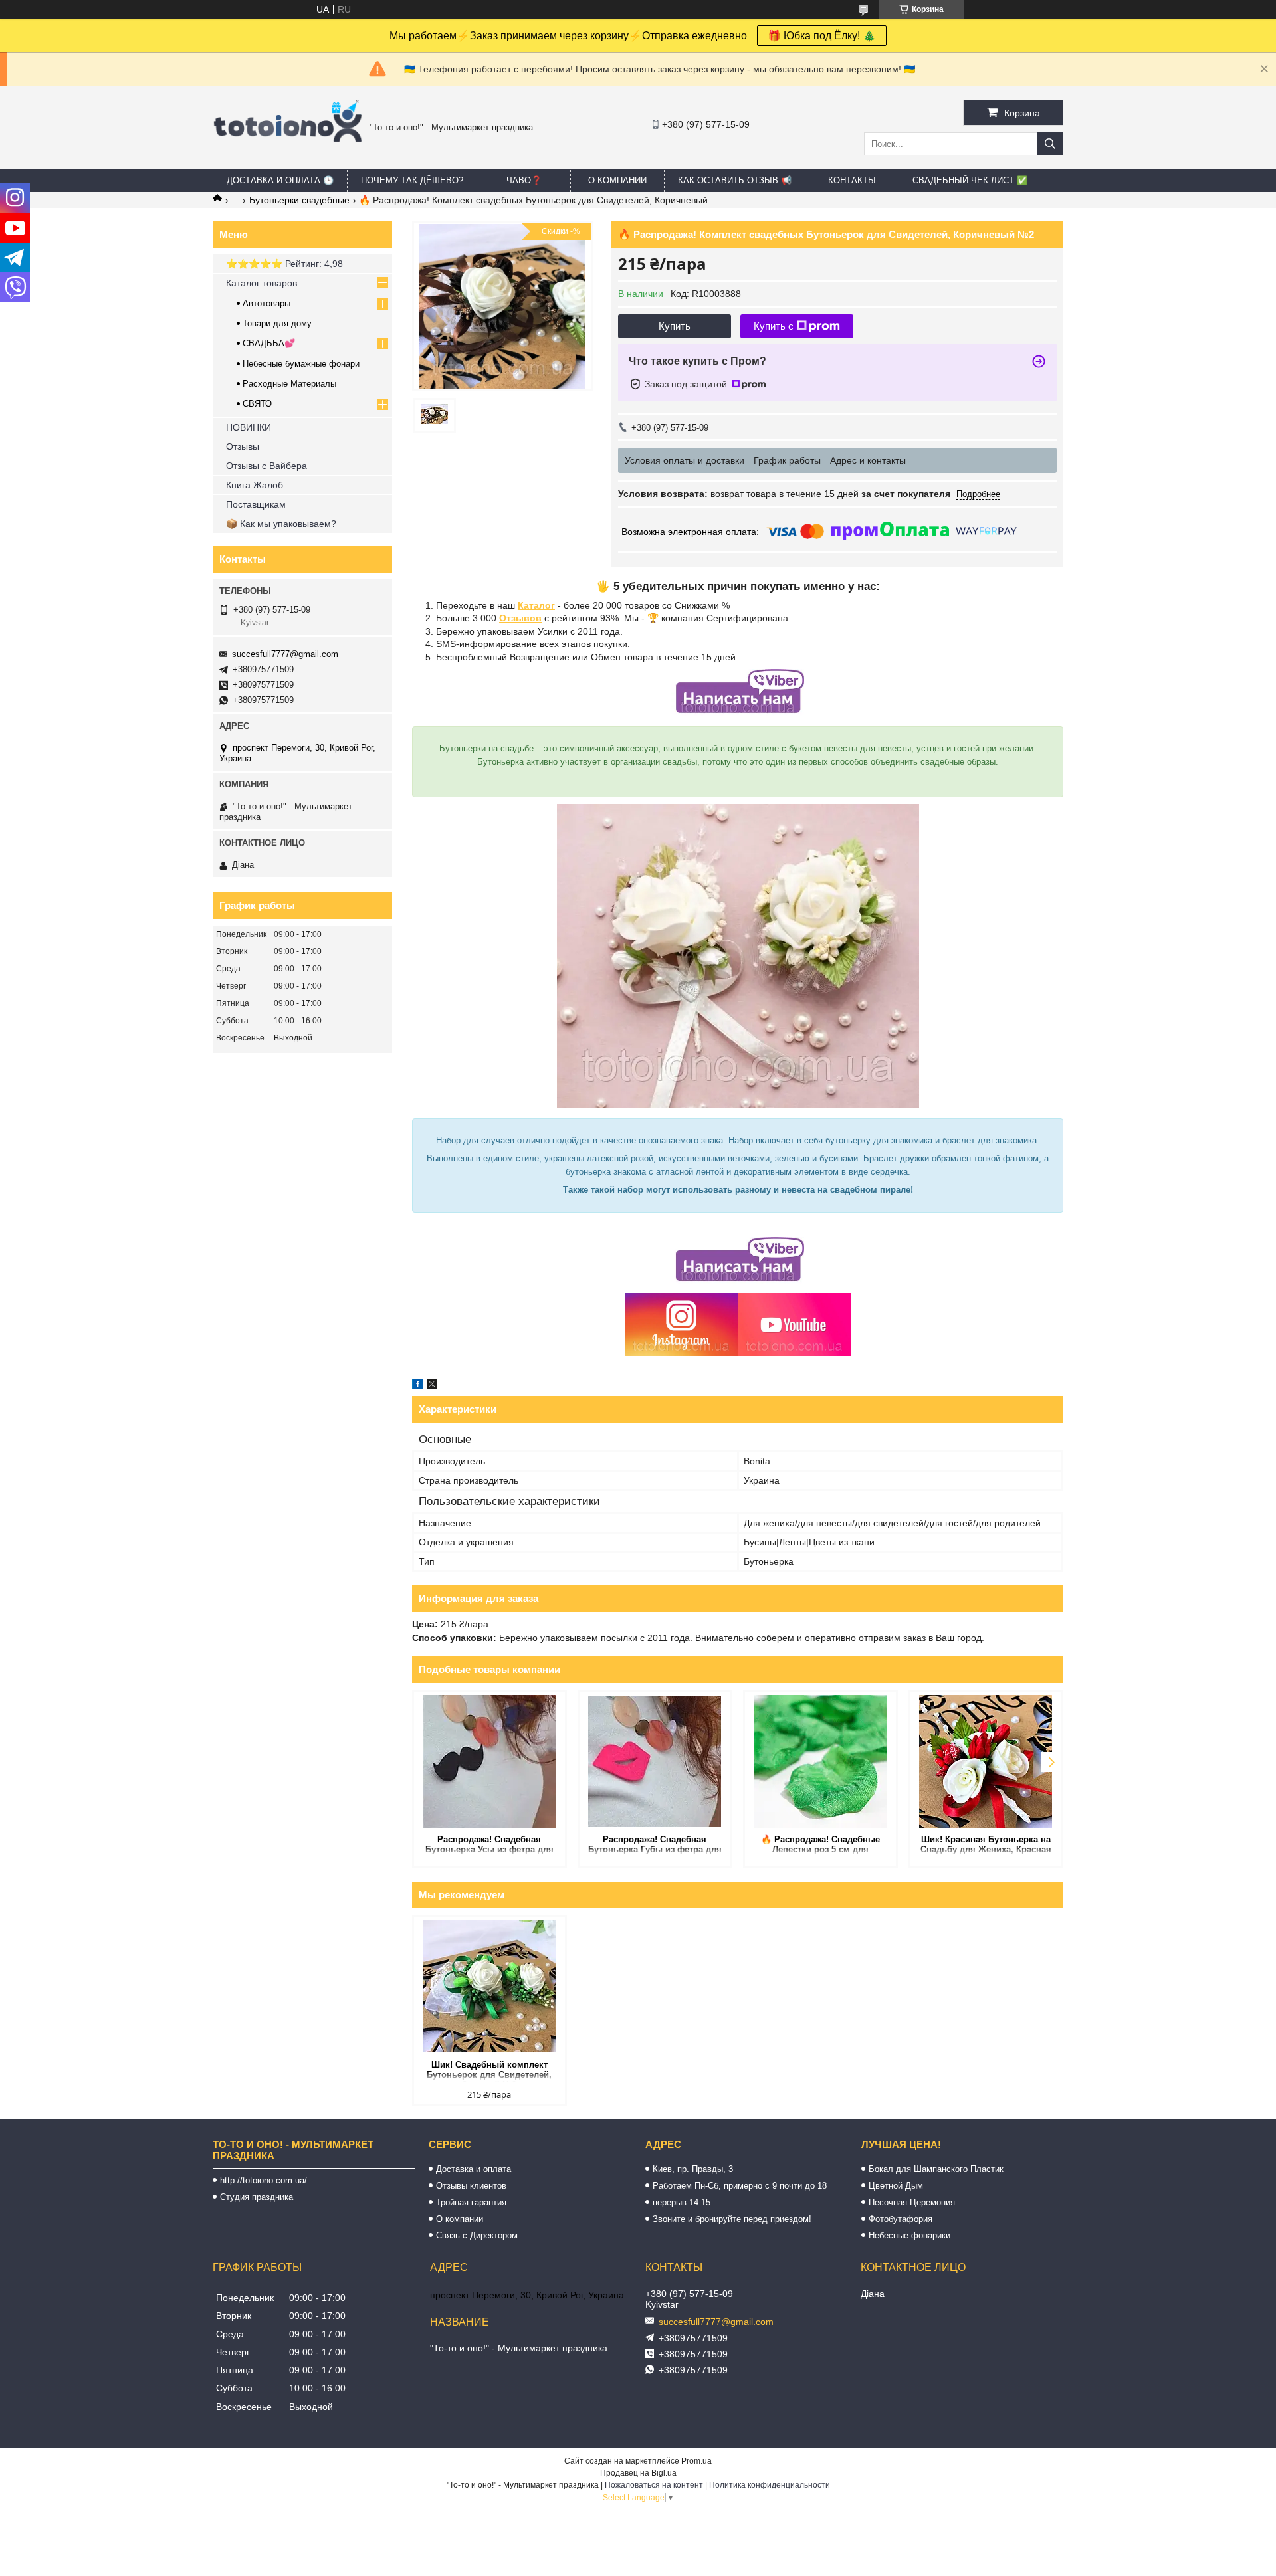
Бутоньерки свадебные (299, 200)
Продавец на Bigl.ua (638, 2473)
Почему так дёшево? (412, 180)
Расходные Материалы (289, 384)
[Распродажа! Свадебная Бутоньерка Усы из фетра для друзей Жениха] (489, 1761)
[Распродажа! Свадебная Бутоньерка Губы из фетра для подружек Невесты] (655, 1761)
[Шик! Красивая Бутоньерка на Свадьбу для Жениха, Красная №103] (986, 1761)
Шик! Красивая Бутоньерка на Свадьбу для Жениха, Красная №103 (986, 1845)
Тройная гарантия (471, 2202)
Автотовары (266, 303)
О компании (617, 180)
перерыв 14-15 (682, 2202)
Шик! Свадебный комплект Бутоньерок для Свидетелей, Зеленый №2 (489, 2071)
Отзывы (243, 446)
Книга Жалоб (255, 485)
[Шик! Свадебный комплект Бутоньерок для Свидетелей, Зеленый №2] (489, 1987)
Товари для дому (277, 323)
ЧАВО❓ (524, 180)
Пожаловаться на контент (654, 2485)
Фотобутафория (901, 2219)
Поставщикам (256, 504)
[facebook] (418, 1386)
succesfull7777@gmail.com (285, 654)
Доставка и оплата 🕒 (280, 180)
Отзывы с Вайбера (266, 466)
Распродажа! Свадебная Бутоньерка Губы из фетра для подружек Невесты (655, 1845)
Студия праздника (257, 2197)
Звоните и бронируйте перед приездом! (732, 2219)
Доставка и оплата (474, 2169)
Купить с (774, 326)
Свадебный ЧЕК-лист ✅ (970, 180)
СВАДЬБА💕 (269, 343)
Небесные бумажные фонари (301, 364)
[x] (432, 1386)
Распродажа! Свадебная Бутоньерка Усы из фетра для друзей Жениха (489, 1845)
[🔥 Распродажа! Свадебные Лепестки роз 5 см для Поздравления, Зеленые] (820, 1761)
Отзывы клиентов (471, 2186)
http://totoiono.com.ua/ (264, 2180)
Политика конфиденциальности (770, 2485)
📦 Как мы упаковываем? (281, 524)
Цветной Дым (896, 2186)
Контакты (852, 180)
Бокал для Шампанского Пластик (936, 2169)
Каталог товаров (262, 283)
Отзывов (520, 618)
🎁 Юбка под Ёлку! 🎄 (822, 36)
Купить (675, 326)
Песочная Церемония (912, 2202)
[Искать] (1050, 144)
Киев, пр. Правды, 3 (693, 2169)
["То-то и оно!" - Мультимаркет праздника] (288, 159)
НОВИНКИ (249, 427)
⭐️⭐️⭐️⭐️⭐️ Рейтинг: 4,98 (284, 264)
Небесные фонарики (909, 2235)
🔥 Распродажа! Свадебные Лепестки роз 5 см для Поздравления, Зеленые (820, 1845)
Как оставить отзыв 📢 (735, 180)
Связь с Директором (477, 2235)
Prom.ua (696, 2461)
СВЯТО (257, 404)
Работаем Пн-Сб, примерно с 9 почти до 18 (740, 2186)
